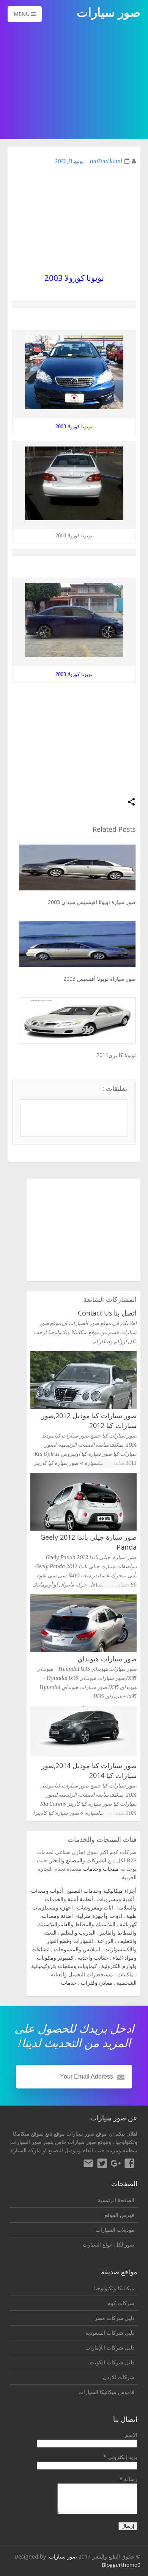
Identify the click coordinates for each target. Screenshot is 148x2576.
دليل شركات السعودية (110, 2333)
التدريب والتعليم (78, 1932)
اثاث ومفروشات (95, 1907)
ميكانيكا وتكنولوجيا (114, 2288)
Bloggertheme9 (121, 2565)
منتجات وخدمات (101, 1869)
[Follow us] (102, 2164)
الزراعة (105, 1941)
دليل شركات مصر (114, 2318)
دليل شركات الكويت (112, 2362)
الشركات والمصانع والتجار (78, 1860)
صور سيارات (63, 2556)
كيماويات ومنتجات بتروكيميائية (64, 1966)
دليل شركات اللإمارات (110, 2347)
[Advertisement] (74, 81)
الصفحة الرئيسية (116, 2200)
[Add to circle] (116, 2164)
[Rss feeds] (88, 2164)
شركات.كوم (121, 2303)
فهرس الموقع (119, 2215)
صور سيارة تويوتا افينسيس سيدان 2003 (92, 902)
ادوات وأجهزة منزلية (100, 1916)
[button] (131, 802)
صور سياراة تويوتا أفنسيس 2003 (100, 979)
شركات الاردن (119, 2377)
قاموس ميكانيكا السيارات (106, 2392)
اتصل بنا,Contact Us (107, 1313)
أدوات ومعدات (47, 1891)
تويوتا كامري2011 (116, 1055)
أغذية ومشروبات (116, 1899)
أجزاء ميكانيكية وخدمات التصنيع (102, 1891)
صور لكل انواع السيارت (109, 2244)
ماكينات (126, 1974)
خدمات (69, 1983)
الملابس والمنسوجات (77, 1949)
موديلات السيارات (115, 2230)
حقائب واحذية (93, 1958)
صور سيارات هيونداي (107, 1659)
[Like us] (129, 2164)
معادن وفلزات (97, 1983)
